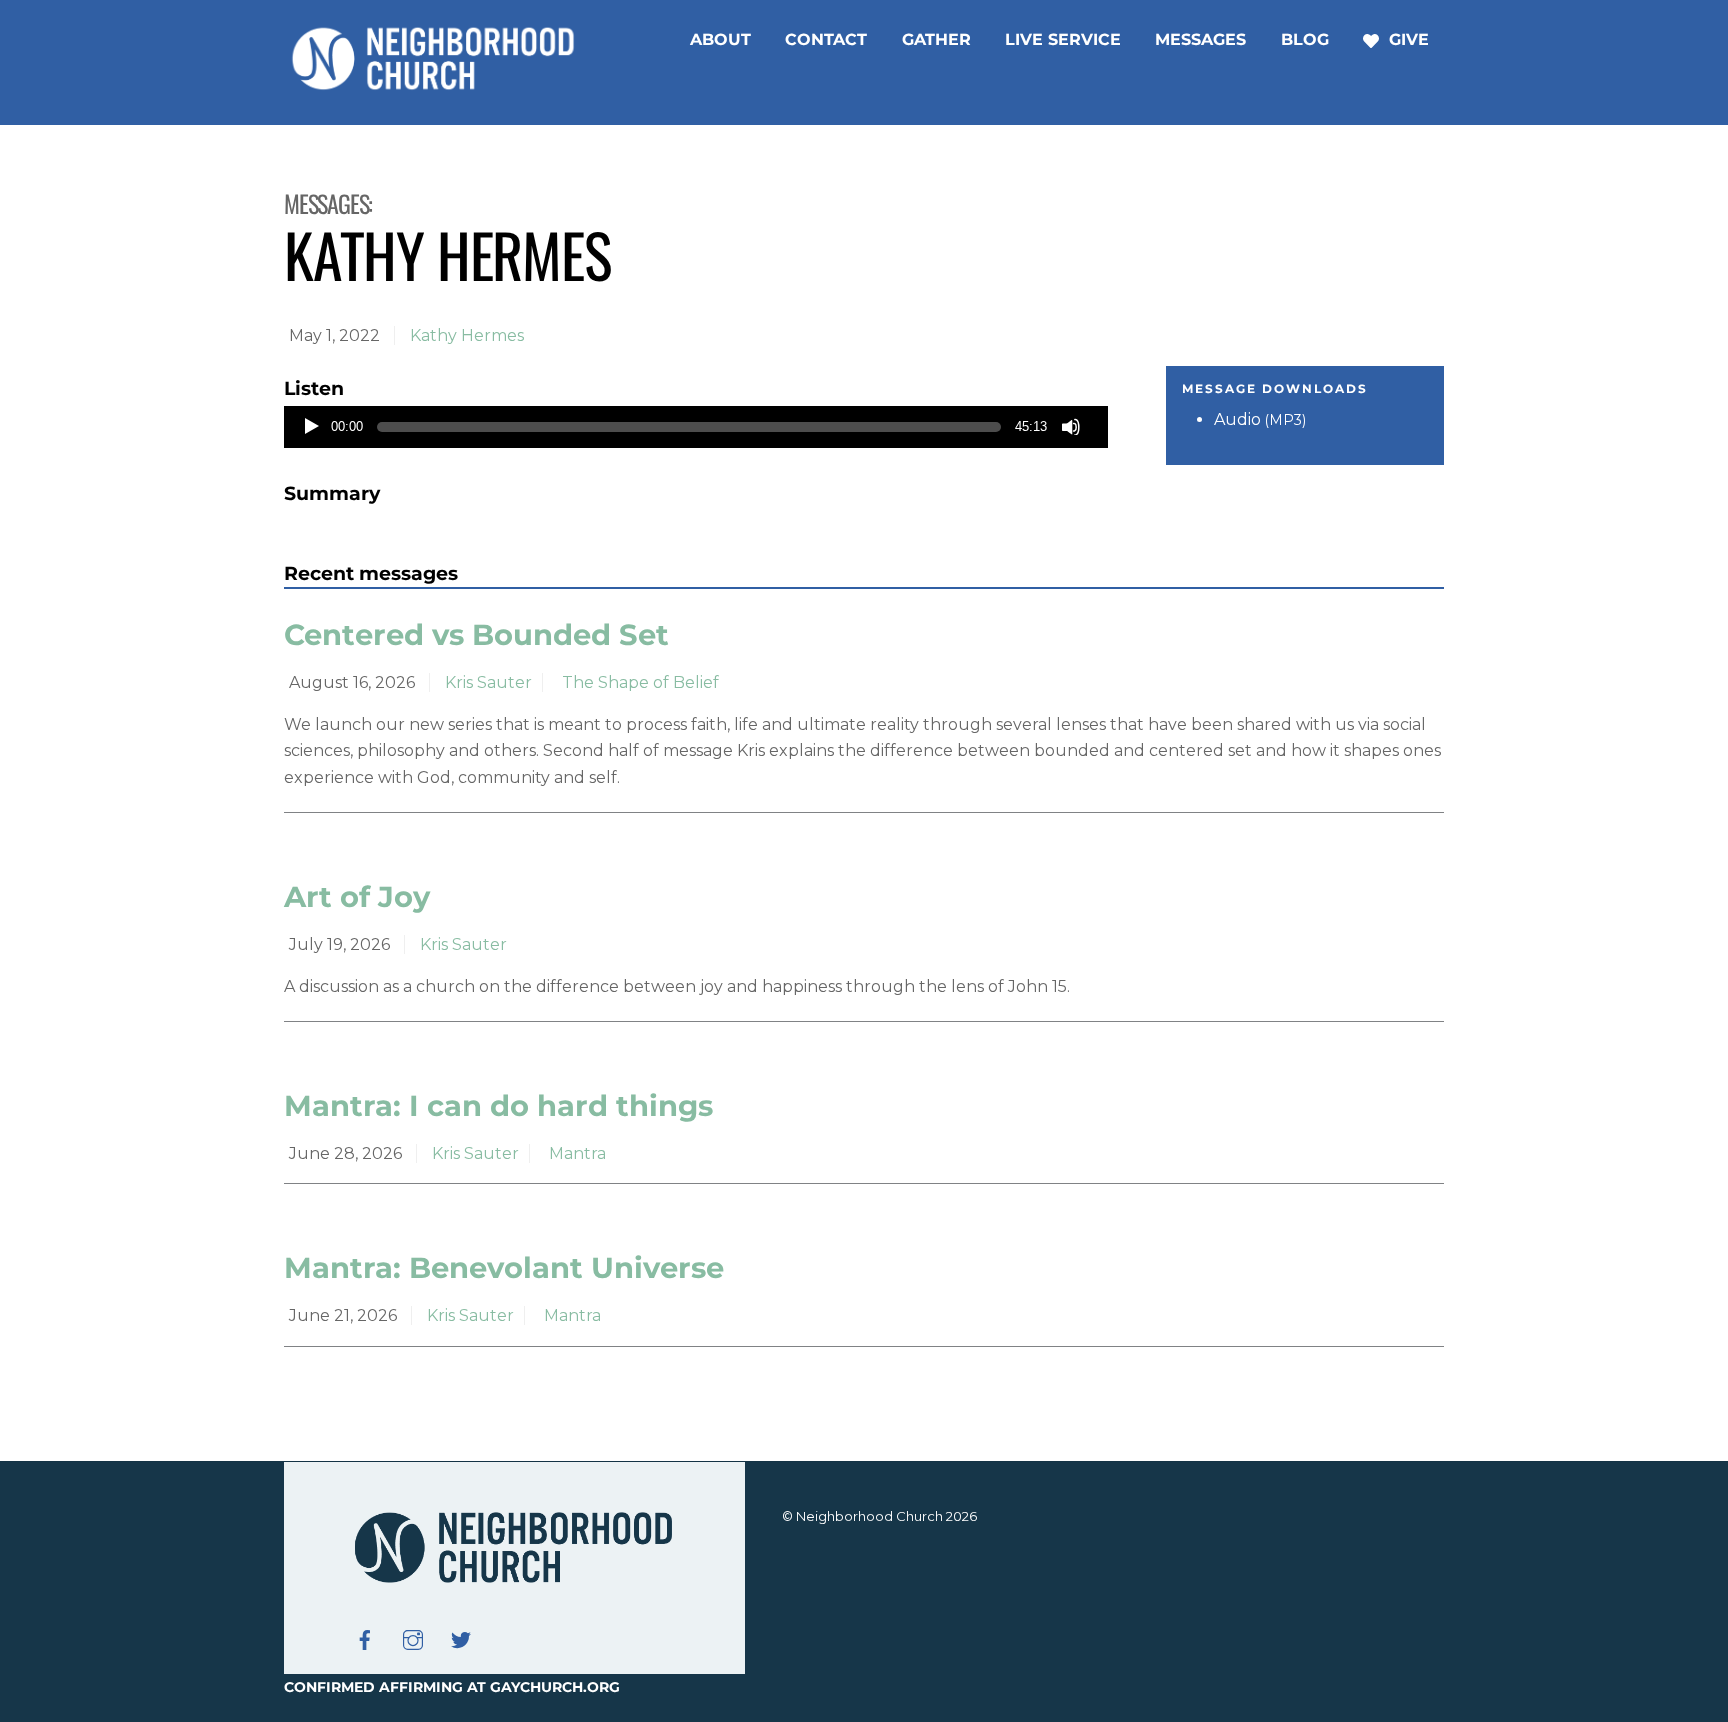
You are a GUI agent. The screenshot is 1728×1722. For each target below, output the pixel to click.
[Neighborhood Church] (434, 86)
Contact (826, 39)
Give (1406, 39)
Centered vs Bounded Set (476, 634)
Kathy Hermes (467, 335)
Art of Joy (357, 896)
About (720, 39)
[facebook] (365, 1638)
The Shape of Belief (640, 682)
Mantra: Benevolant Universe (504, 1267)
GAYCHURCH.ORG (555, 1687)
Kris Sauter (488, 682)
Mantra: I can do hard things (498, 1105)
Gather (936, 39)
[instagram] (413, 1638)
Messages (1200, 39)
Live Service (1063, 39)
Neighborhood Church (869, 1516)
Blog (1305, 39)
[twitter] (461, 1638)
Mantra (577, 1153)
